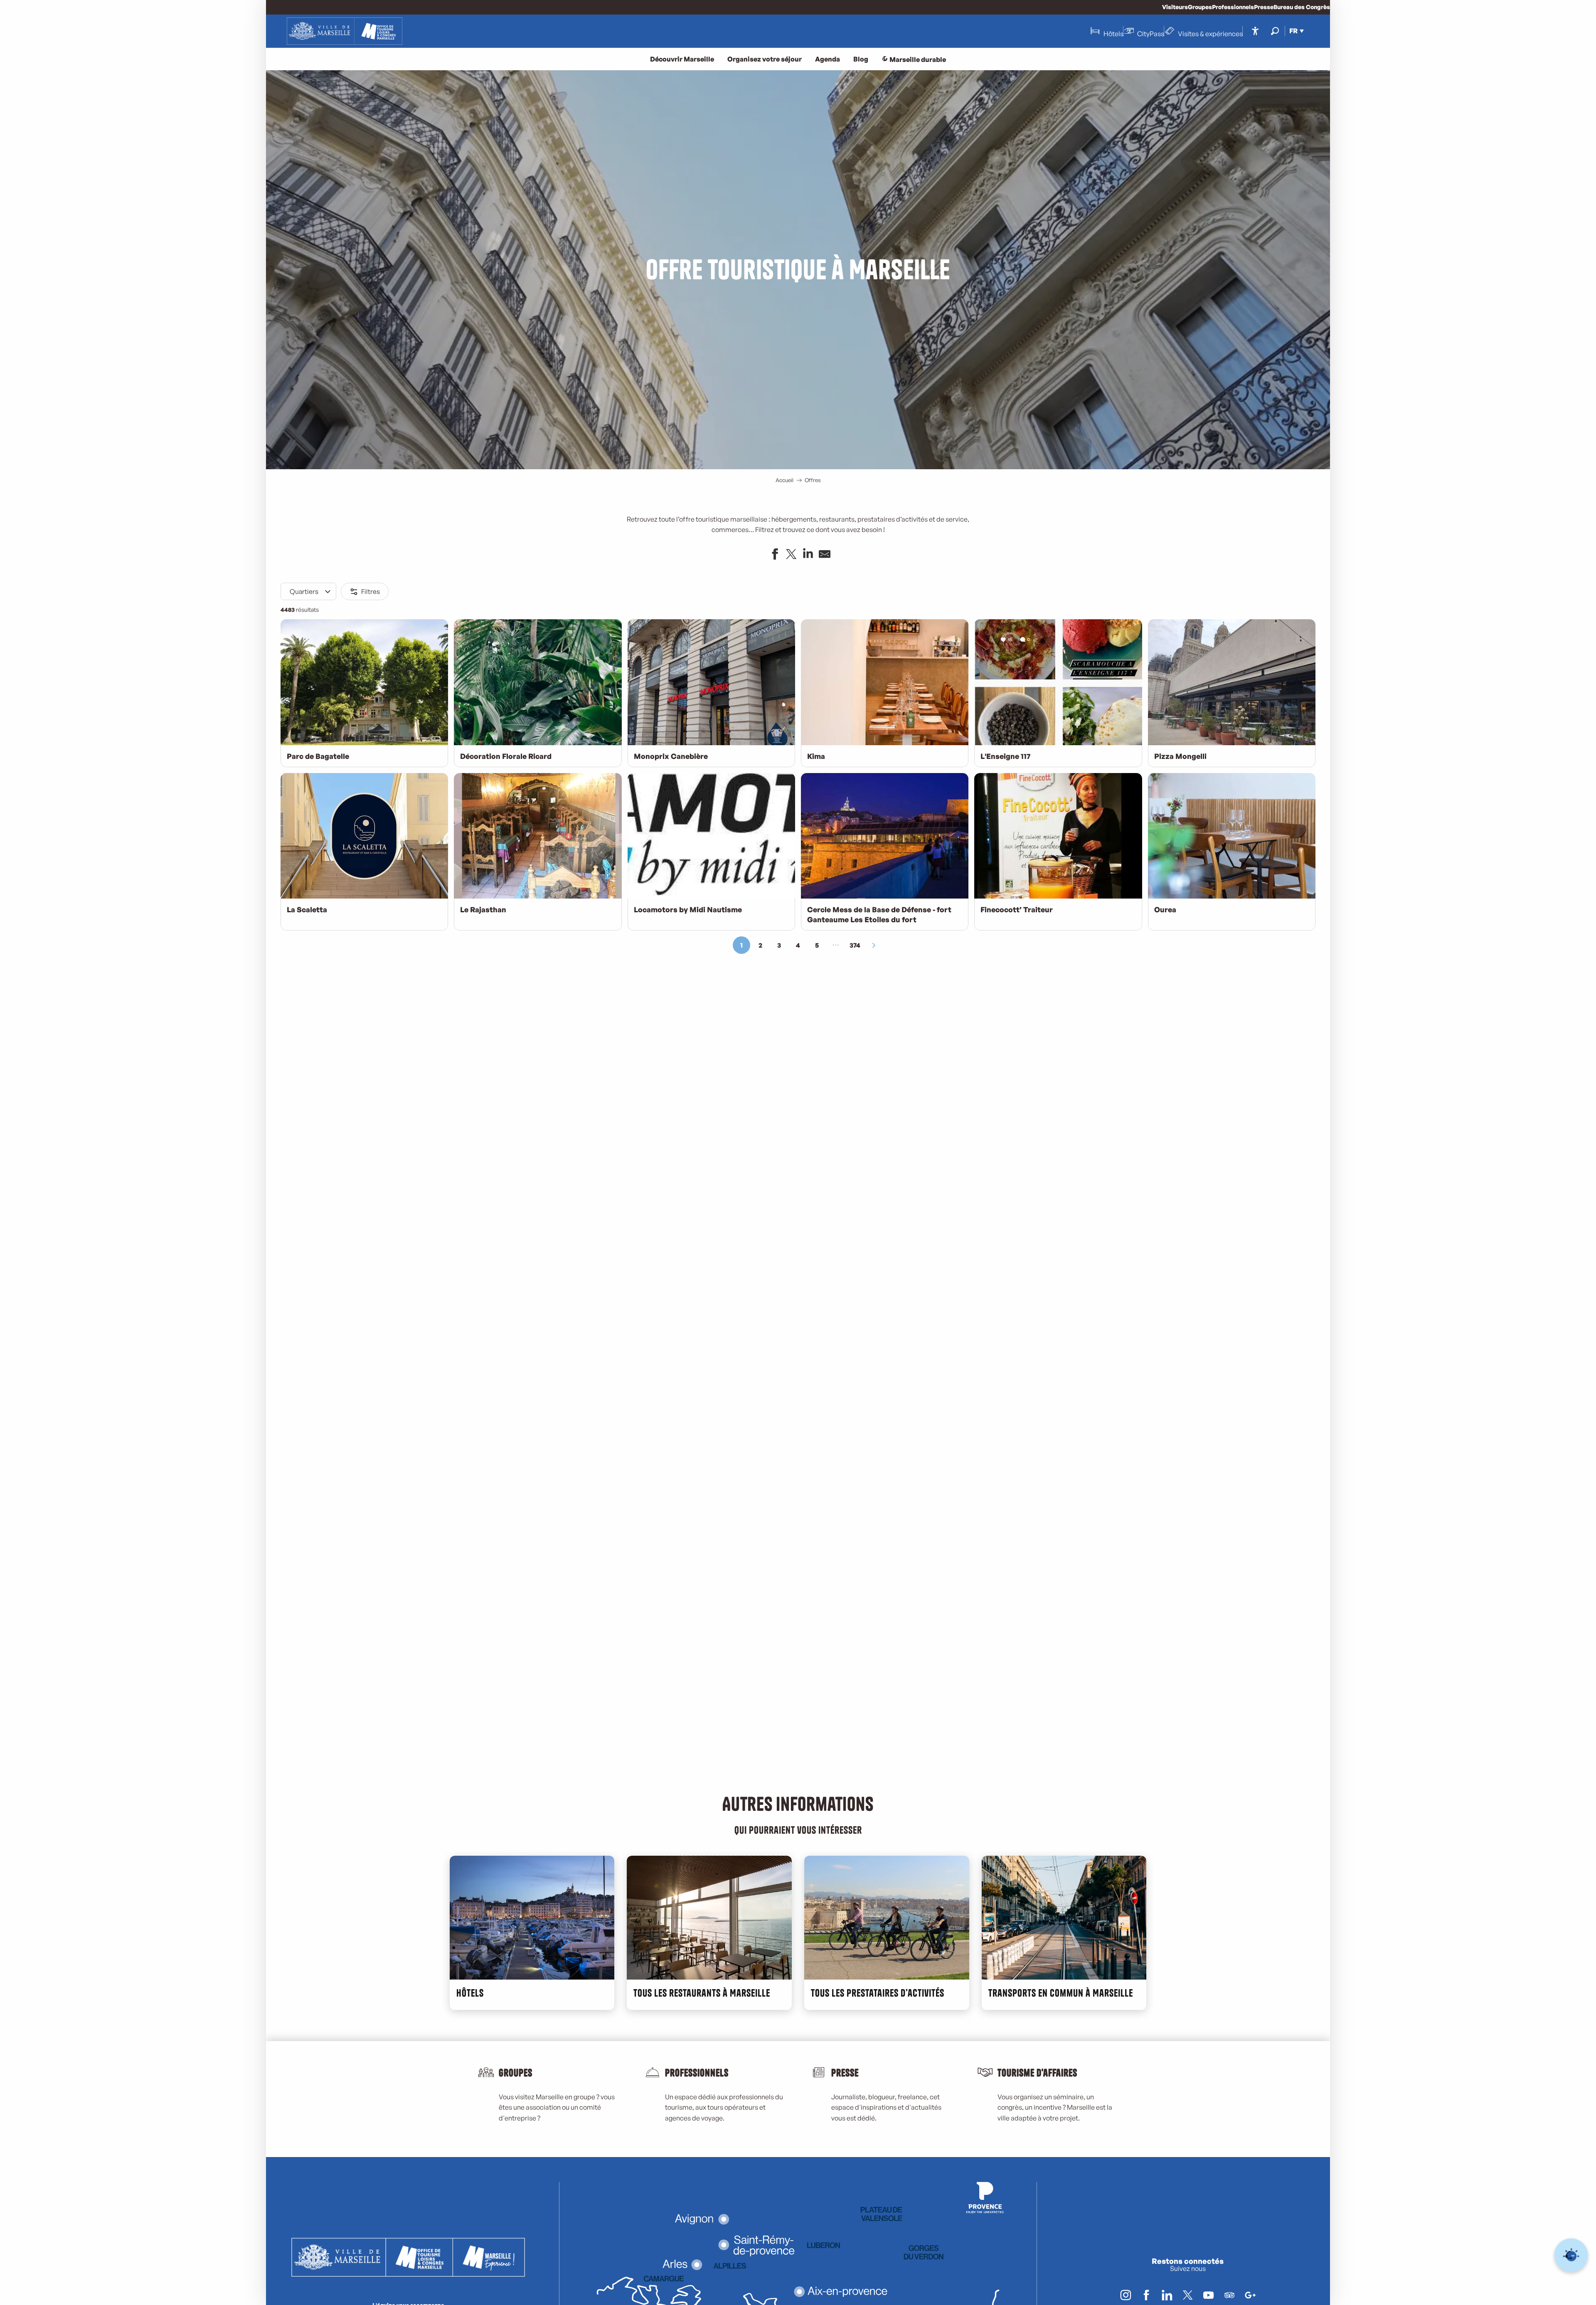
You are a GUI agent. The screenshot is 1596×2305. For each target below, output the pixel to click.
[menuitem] (345, 31)
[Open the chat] (1571, 2255)
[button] (1275, 31)
